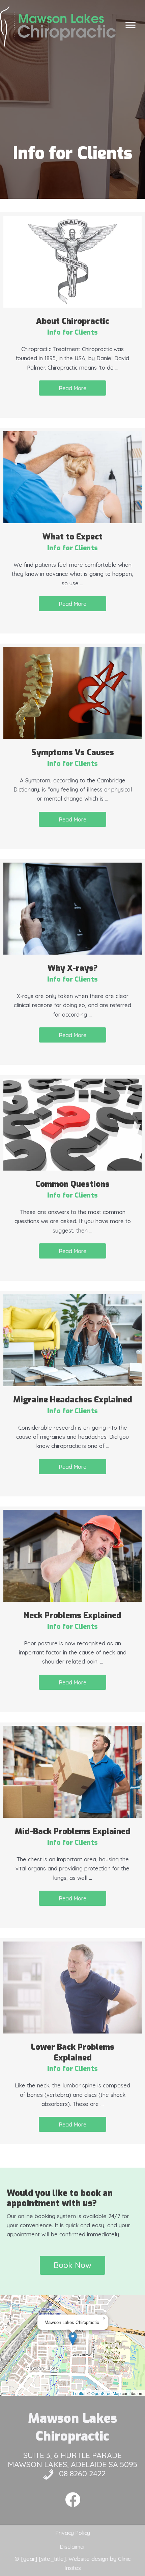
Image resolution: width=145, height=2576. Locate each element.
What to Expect (72, 537)
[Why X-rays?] (72, 908)
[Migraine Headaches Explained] (72, 1340)
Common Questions (72, 1184)
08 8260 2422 (82, 2473)
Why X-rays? (73, 968)
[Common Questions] (72, 1124)
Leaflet (79, 2393)
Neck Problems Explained (72, 1615)
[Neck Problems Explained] (72, 1555)
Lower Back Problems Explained (73, 2052)
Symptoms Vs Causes (73, 752)
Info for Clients (72, 332)
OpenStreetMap (106, 2393)
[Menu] (130, 25)
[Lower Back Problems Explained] (72, 1987)
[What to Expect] (72, 477)
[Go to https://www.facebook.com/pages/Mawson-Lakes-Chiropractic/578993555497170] (73, 2500)
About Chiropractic (73, 321)
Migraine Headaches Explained (73, 1400)
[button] (72, 388)
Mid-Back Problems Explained (73, 1831)
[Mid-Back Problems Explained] (72, 1771)
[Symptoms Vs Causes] (72, 692)
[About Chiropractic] (72, 261)
